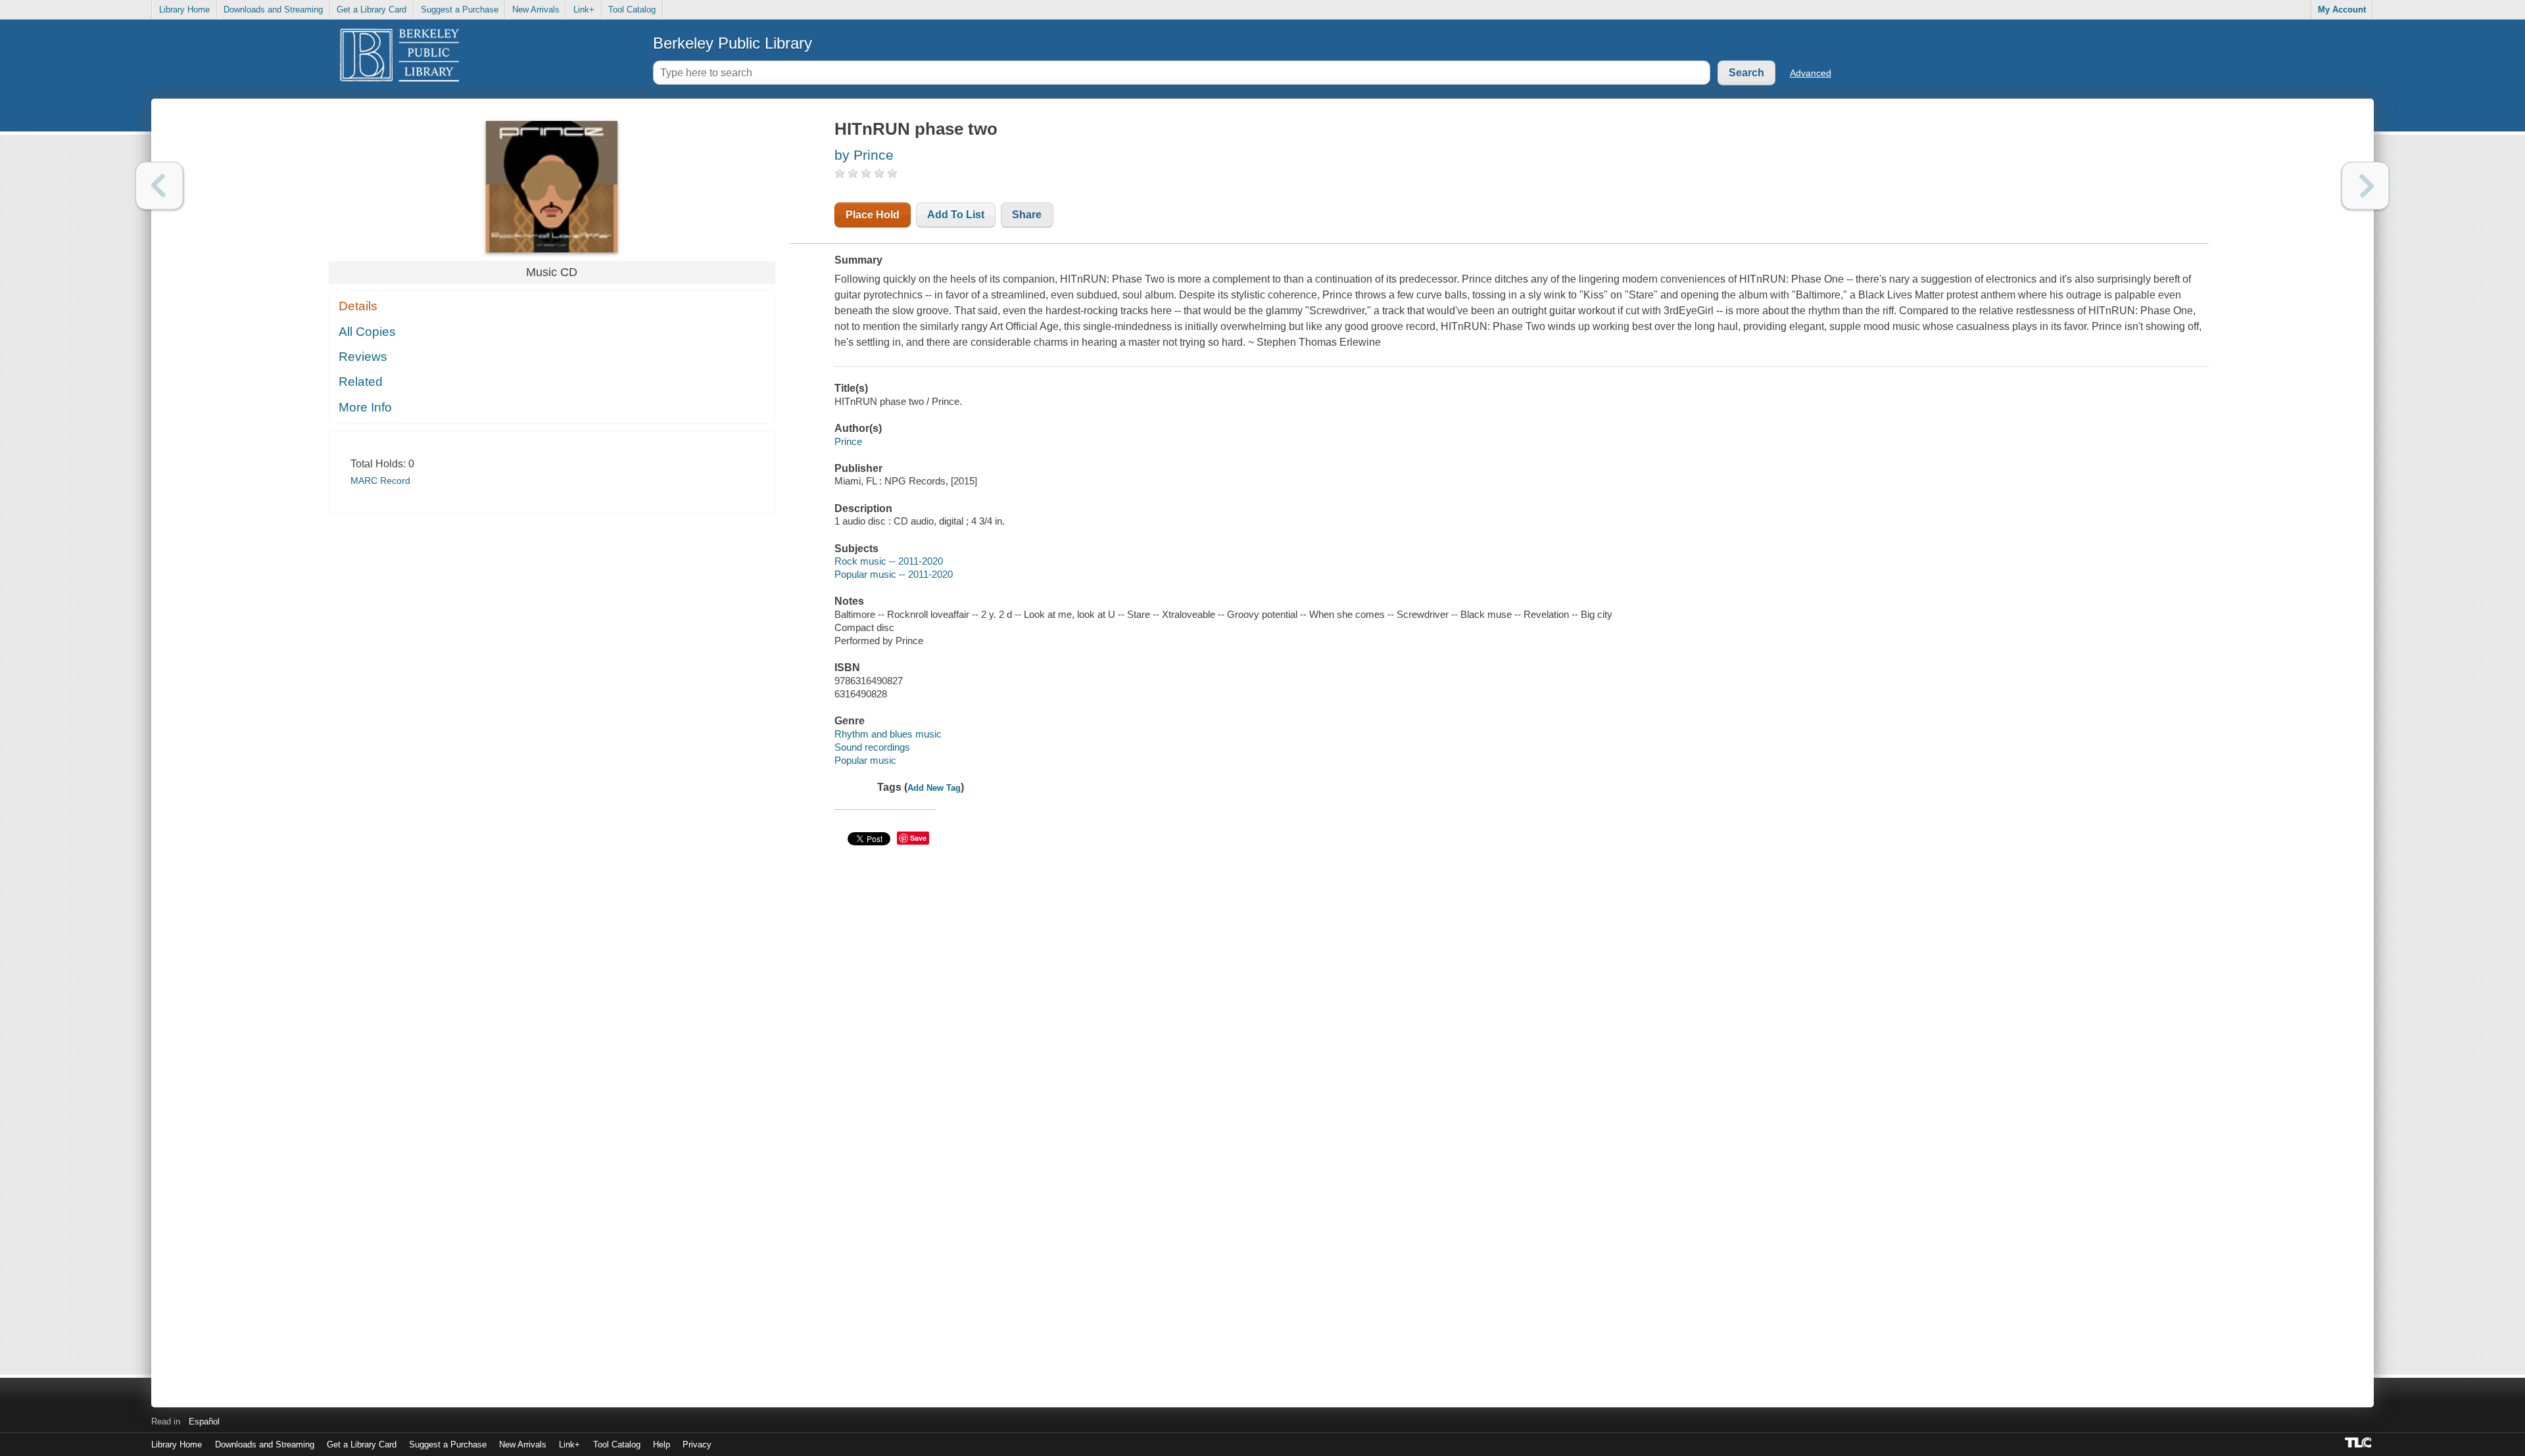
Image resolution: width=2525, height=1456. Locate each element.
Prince (848, 441)
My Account (2342, 10)
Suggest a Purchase (460, 10)
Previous (159, 186)
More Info (365, 407)
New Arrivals (536, 10)
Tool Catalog (632, 10)
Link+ (584, 10)
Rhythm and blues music (888, 734)
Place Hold (873, 215)
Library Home (184, 10)
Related (361, 382)
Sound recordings (872, 747)
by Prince (864, 155)
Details (358, 306)
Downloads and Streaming (273, 10)
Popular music (865, 760)
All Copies (367, 332)
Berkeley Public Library (733, 43)
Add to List (956, 215)
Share (1027, 215)
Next (2366, 186)
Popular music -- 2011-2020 (894, 574)
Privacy (697, 1444)
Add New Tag (934, 788)
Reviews (363, 357)
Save (918, 838)
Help (661, 1444)
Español (204, 1421)
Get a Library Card (372, 10)
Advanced (1811, 73)
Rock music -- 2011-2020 (889, 561)
